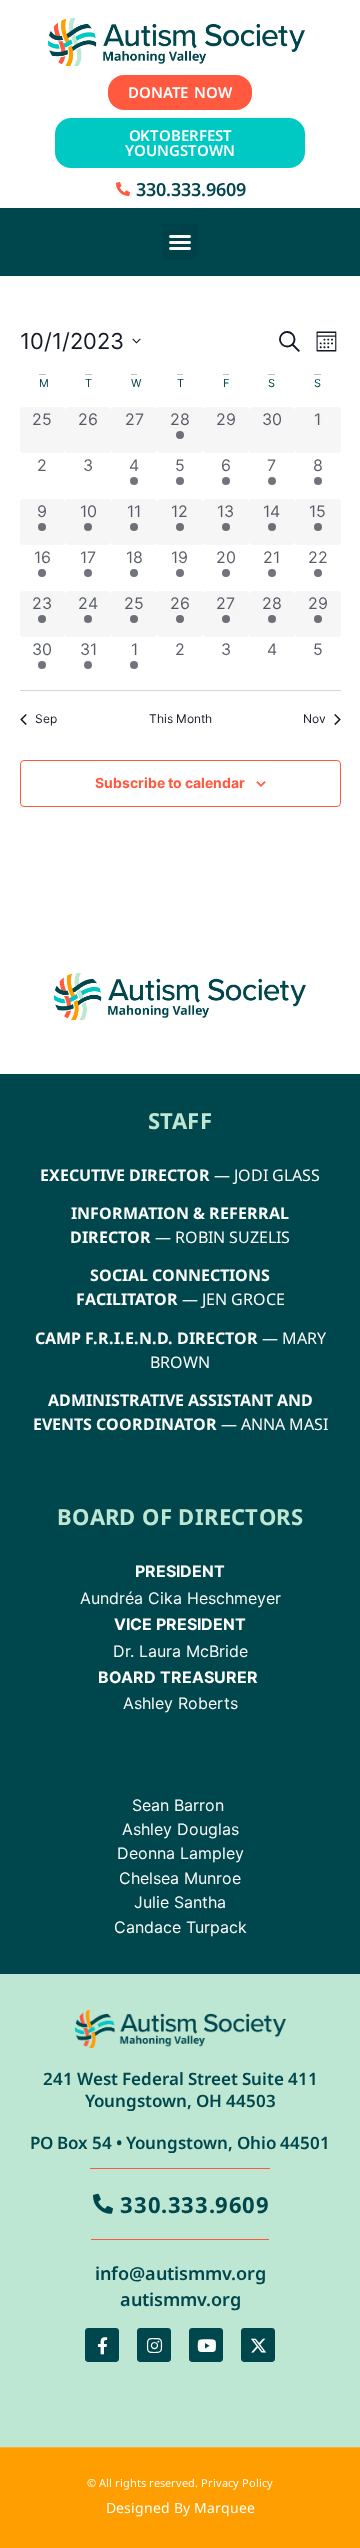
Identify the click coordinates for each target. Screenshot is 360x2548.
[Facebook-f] (102, 2345)
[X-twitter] (258, 2345)
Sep (46, 718)
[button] (180, 242)
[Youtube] (206, 2345)
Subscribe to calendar (170, 782)
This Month (180, 718)
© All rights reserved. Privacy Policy (180, 2482)
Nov (314, 718)
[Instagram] (154, 2345)
